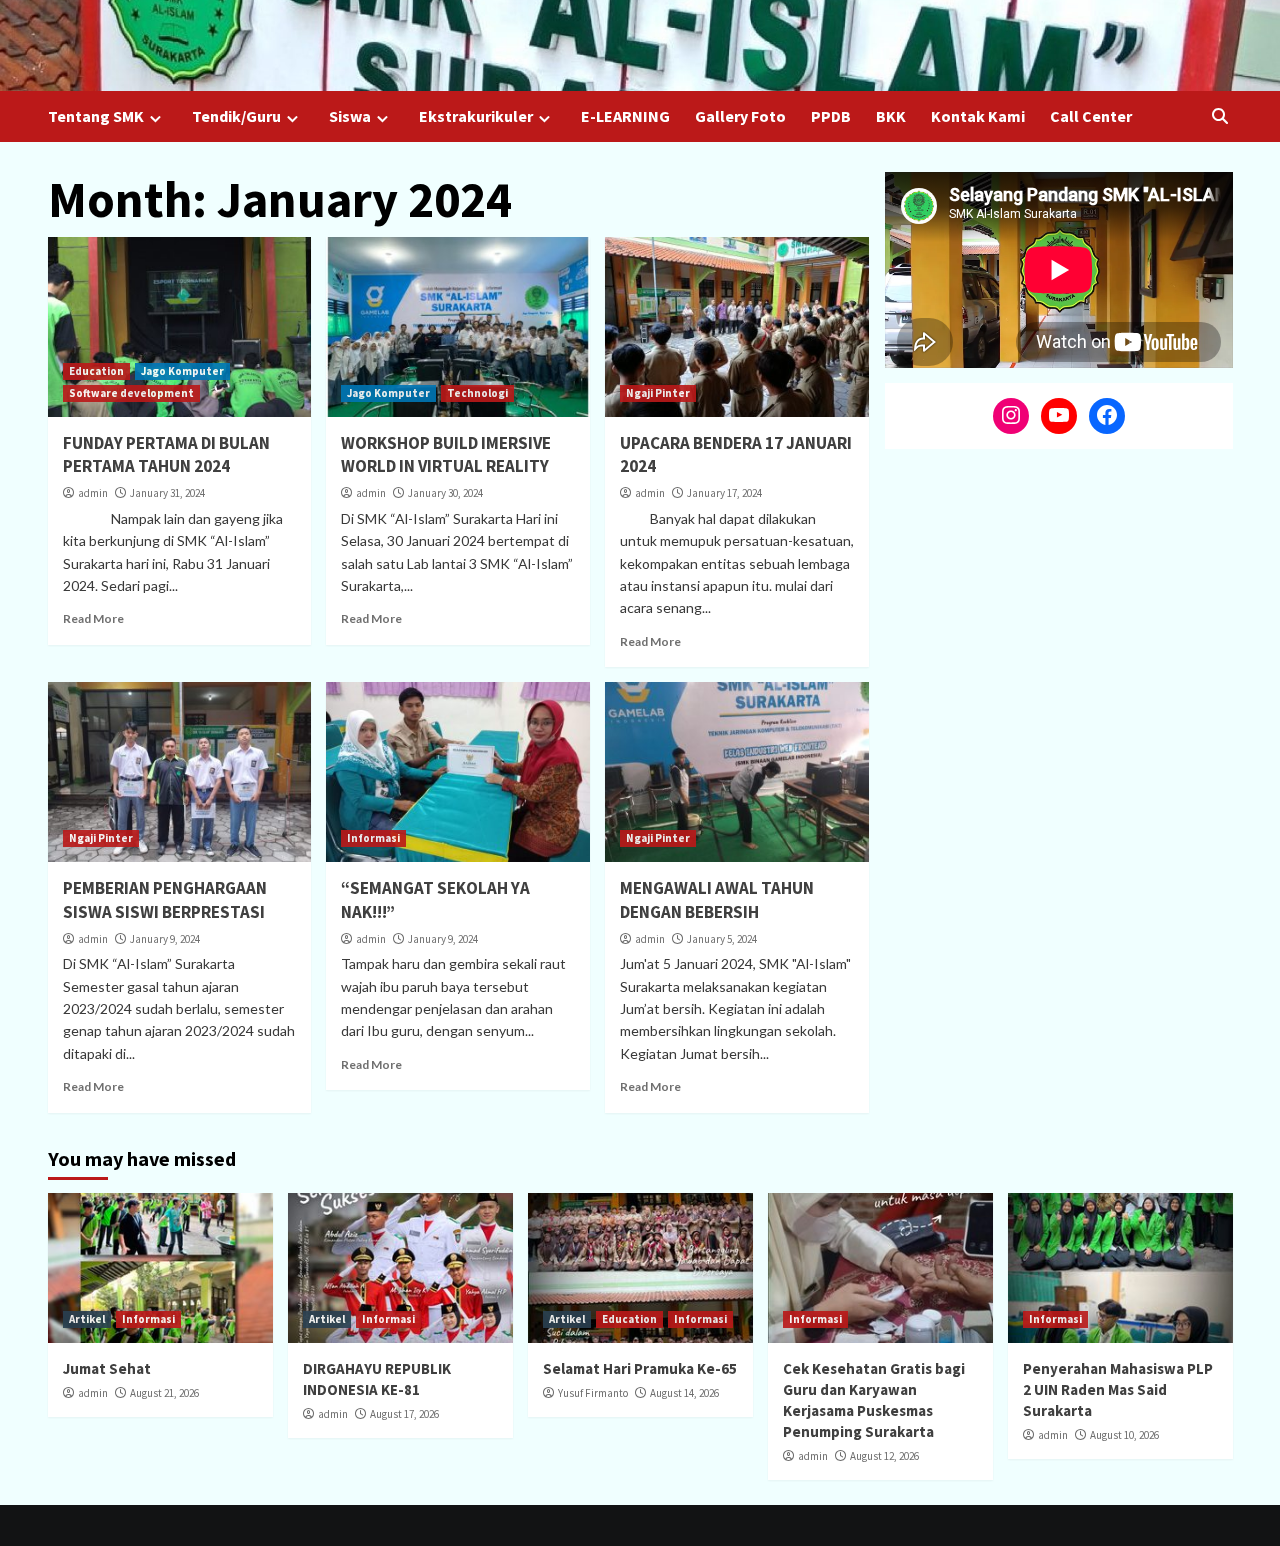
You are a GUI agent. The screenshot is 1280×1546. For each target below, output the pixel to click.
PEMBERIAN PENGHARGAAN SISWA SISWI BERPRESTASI (165, 900)
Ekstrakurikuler (476, 116)
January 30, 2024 (445, 493)
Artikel (87, 1319)
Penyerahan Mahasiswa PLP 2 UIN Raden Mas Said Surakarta (1118, 1389)
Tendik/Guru (236, 116)
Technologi (477, 393)
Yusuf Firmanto (593, 1393)
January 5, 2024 (722, 939)
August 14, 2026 (684, 1393)
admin (93, 493)
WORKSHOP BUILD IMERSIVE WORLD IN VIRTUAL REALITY (446, 455)
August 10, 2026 (1124, 1435)
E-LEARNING (625, 116)
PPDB (831, 116)
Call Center (1091, 116)
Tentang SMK (96, 116)
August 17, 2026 (404, 1414)
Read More (93, 618)
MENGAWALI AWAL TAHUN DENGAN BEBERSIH (717, 900)
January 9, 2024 (165, 939)
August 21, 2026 (164, 1393)
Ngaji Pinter (658, 393)
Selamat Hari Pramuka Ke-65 (640, 1368)
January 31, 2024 (167, 493)
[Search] (1220, 116)
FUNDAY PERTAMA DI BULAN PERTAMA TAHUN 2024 (166, 455)
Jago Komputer (182, 371)
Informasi (373, 838)
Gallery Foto (740, 116)
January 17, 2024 (724, 493)
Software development (131, 393)
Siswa (350, 116)
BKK (891, 116)
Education (96, 371)
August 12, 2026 (884, 1456)
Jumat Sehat (107, 1368)
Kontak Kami (978, 116)
